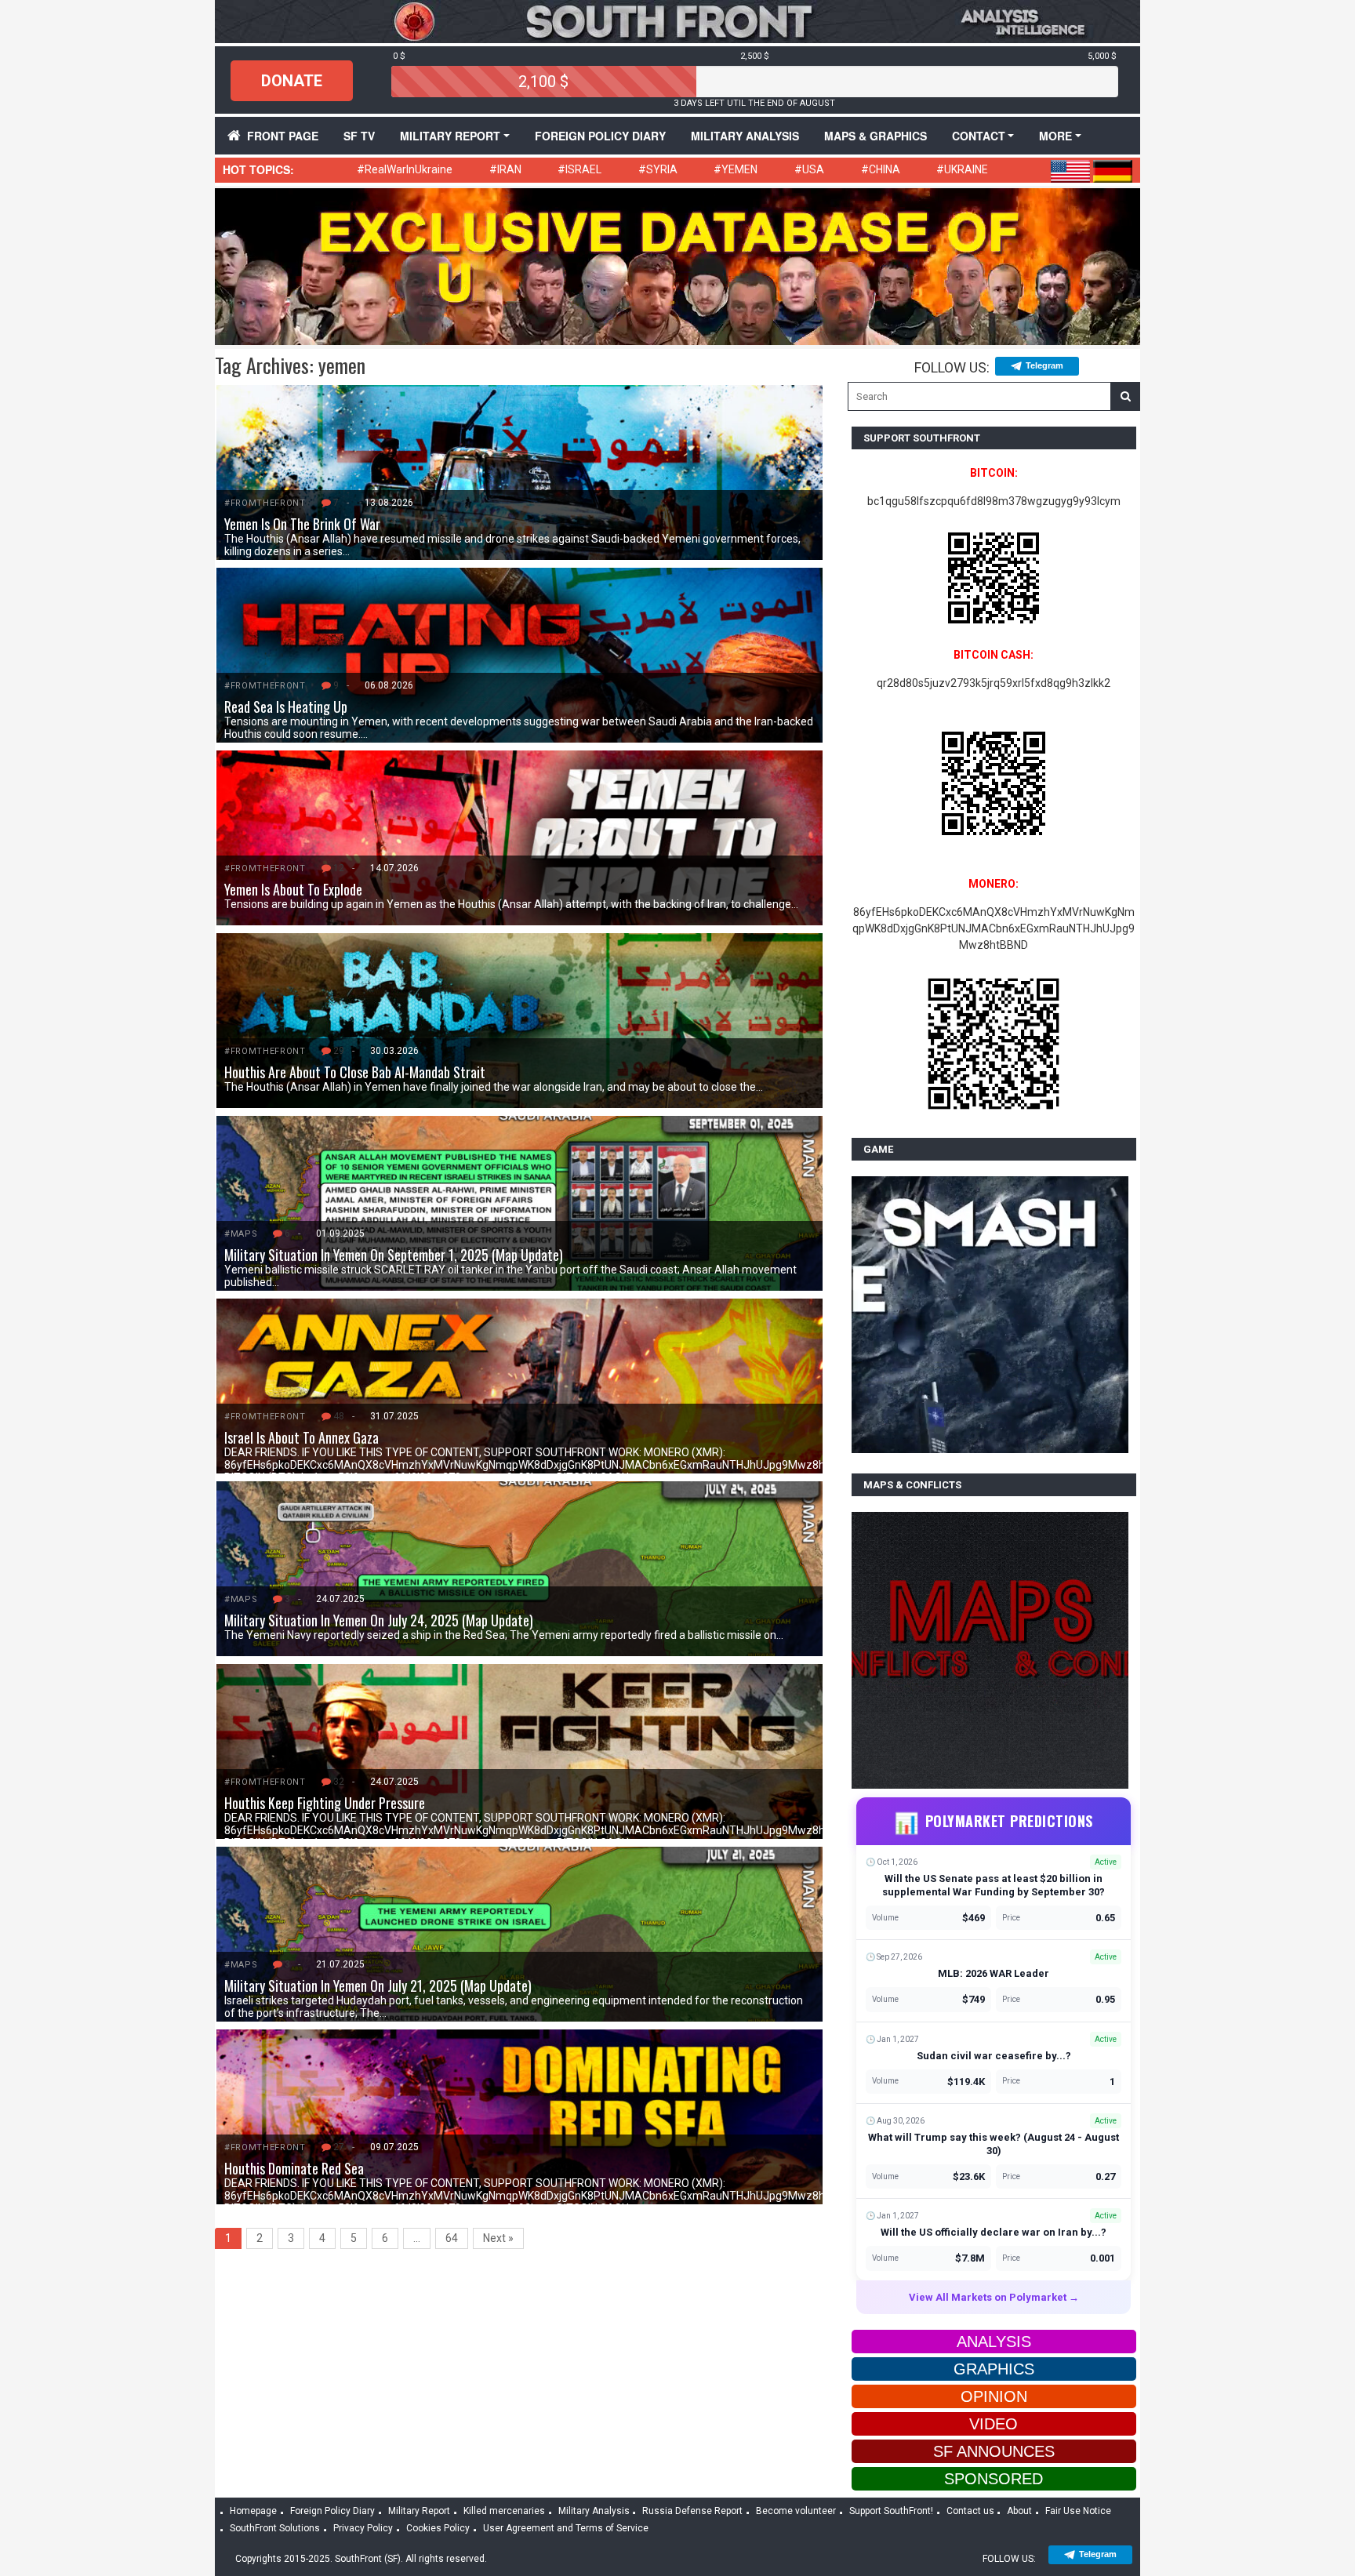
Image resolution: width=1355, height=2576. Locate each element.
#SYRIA (658, 169)
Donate (292, 81)
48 (339, 1416)
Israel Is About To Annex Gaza (302, 1437)
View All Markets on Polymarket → (994, 2297)
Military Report (450, 136)
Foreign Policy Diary (332, 2511)
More (1055, 136)
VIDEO (994, 2424)
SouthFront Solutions (275, 2528)
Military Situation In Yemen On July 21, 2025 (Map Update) (378, 1986)
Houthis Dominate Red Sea (294, 2168)
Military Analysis (745, 136)
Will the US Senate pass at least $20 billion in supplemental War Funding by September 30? (994, 1885)
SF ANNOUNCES (994, 2451)
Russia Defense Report (692, 2511)
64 (452, 2238)
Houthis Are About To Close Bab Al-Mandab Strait (355, 1072)
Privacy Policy (363, 2528)
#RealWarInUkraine (405, 169)
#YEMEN (736, 169)
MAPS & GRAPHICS (875, 136)
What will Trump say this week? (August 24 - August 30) (994, 2144)
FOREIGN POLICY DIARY (600, 136)
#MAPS (241, 1234)
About (1019, 2511)
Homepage (253, 2511)
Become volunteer (796, 2511)
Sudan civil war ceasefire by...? (994, 2056)
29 (339, 1051)
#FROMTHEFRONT (265, 503)
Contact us (970, 2511)
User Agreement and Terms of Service (566, 2528)
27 (339, 2147)
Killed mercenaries (504, 2511)
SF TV (359, 136)
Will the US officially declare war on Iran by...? (994, 2232)
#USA (809, 169)
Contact (979, 136)
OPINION (994, 2396)
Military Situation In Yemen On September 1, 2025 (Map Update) (394, 1255)
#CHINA (881, 169)
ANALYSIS (994, 2342)
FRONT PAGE (283, 136)
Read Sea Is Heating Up (286, 707)
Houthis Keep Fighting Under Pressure (325, 1803)
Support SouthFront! (891, 2511)
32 (339, 1782)
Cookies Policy (438, 2528)
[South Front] (677, 20)
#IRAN (505, 169)
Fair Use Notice (1078, 2511)
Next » (498, 2238)
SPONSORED (994, 2479)
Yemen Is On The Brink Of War (302, 524)
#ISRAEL (579, 169)
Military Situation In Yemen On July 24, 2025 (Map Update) (379, 1620)
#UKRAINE (962, 169)
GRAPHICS (994, 2369)
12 (339, 868)
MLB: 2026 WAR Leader (994, 1973)
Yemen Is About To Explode (293, 889)
